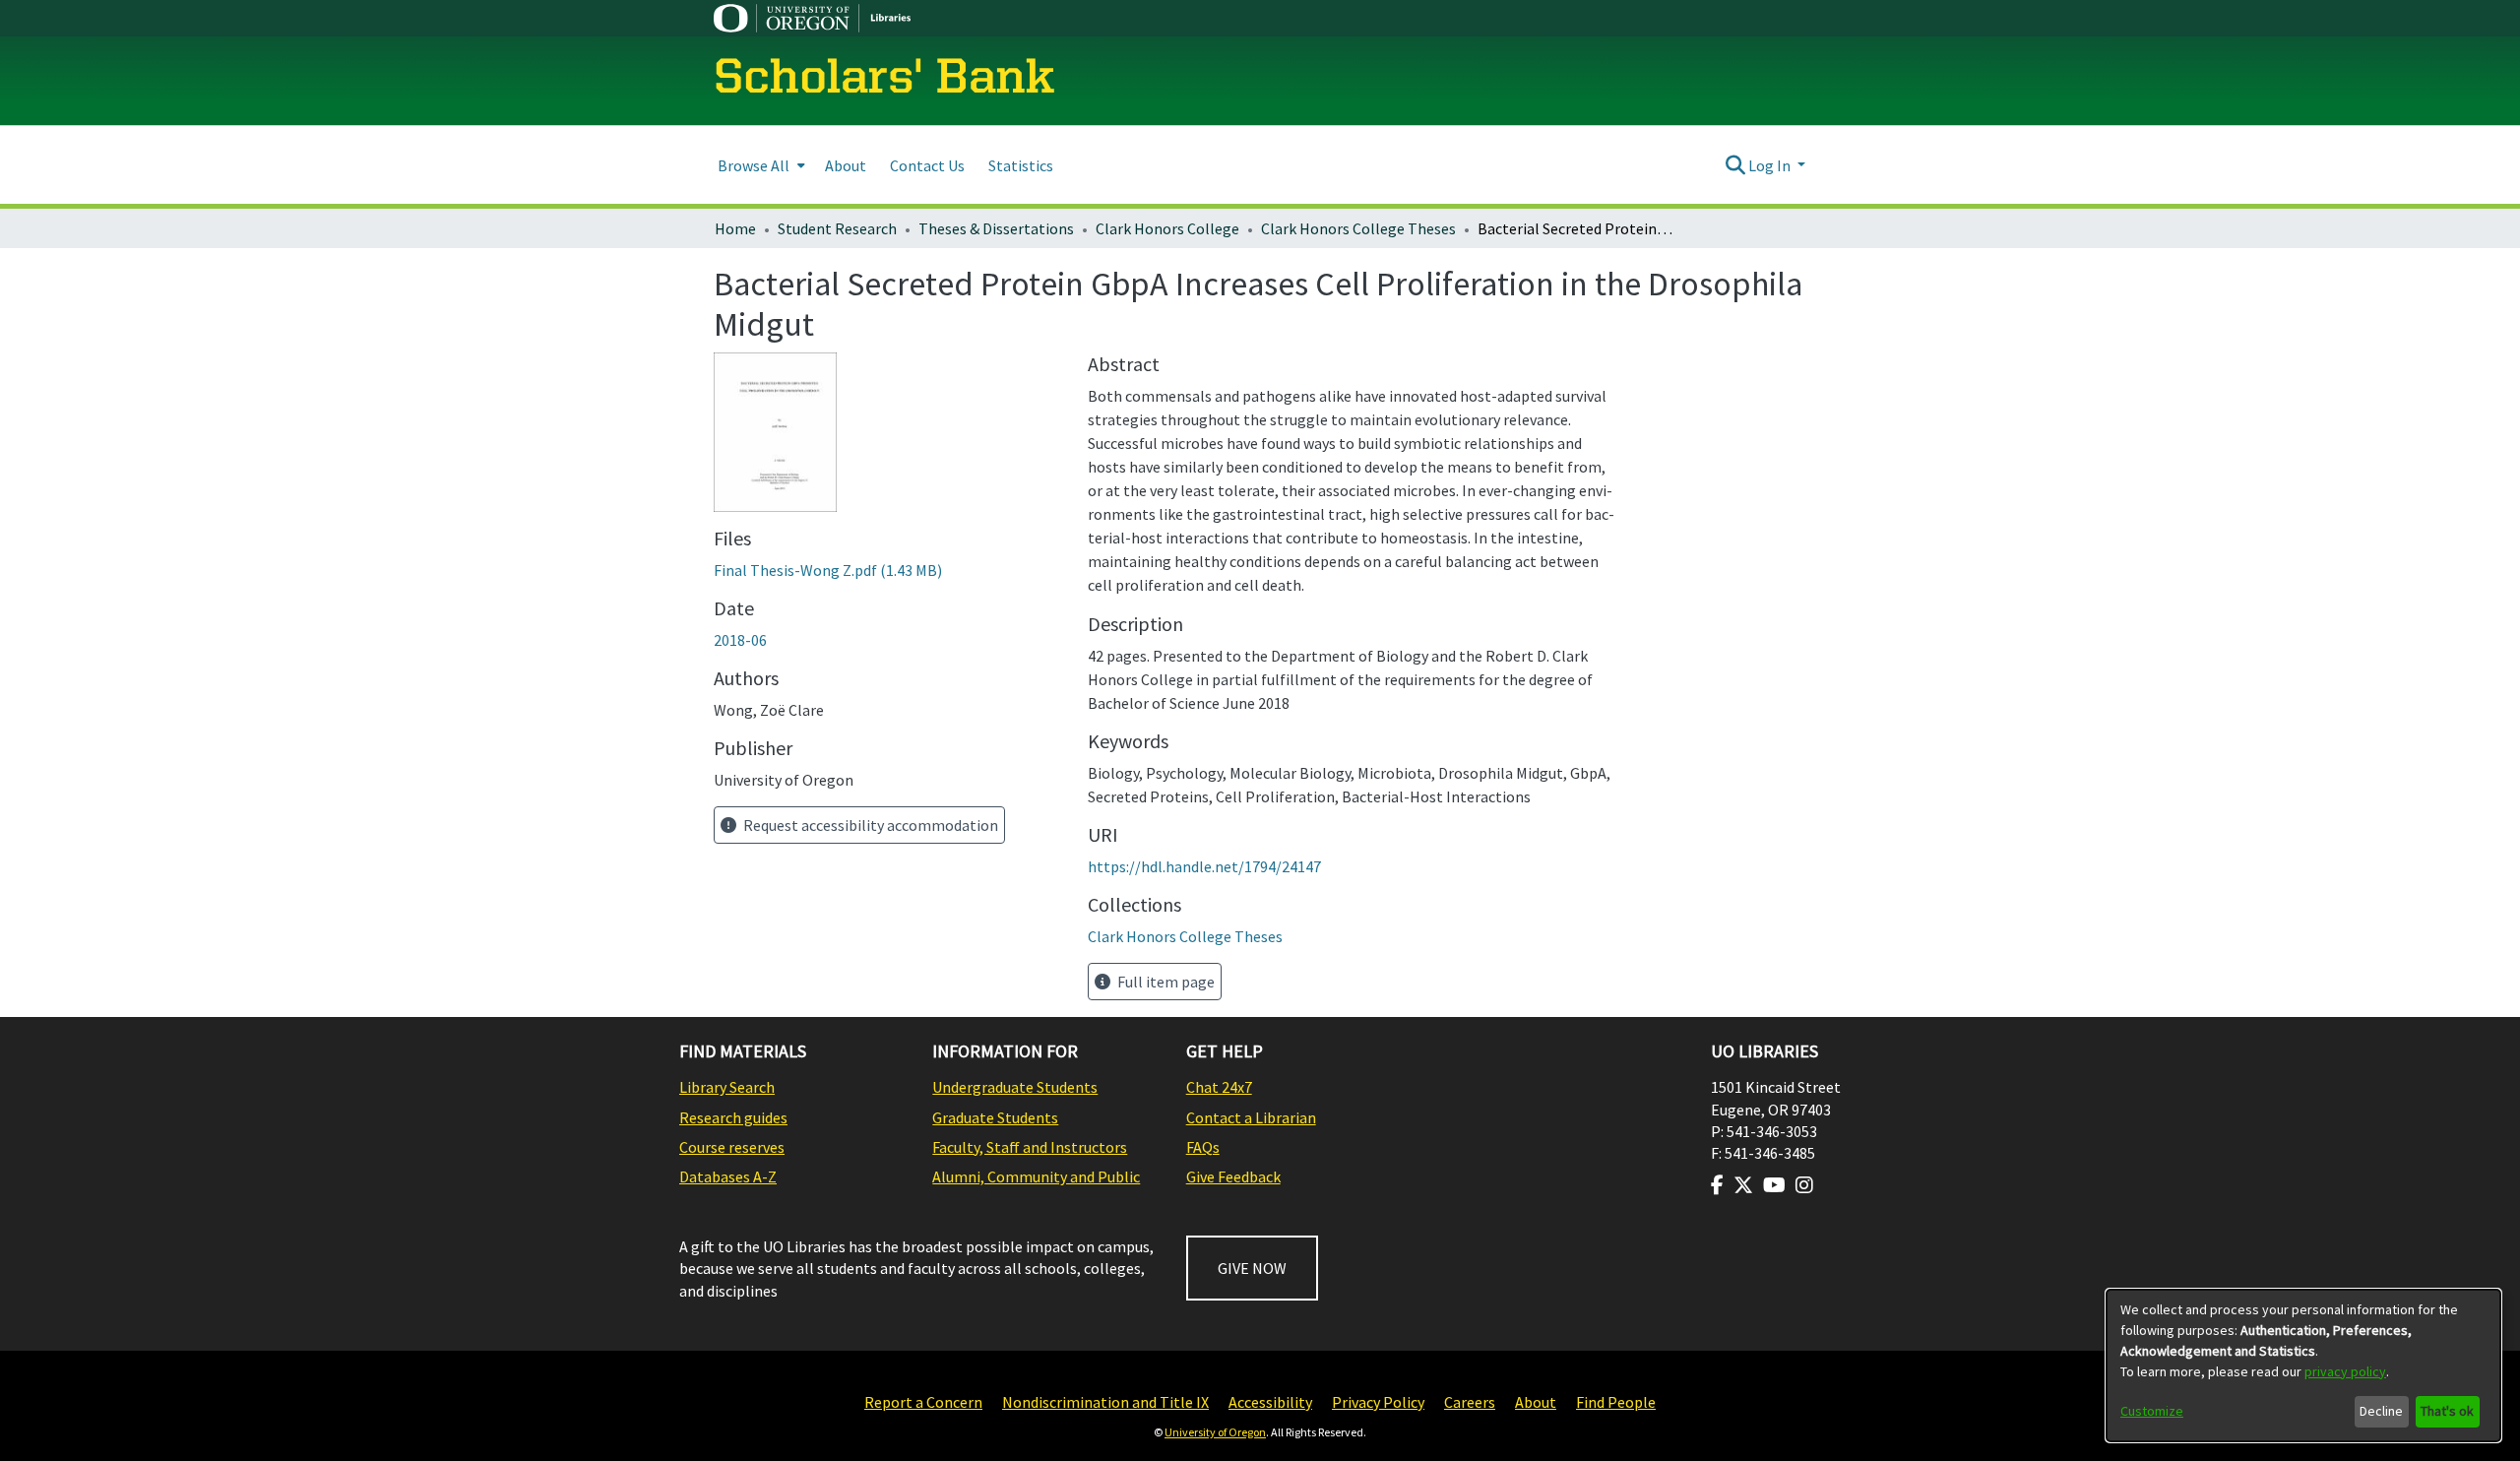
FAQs (1203, 1147)
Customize (2152, 1411)
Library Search (727, 1087)
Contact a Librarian (1251, 1117)
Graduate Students (995, 1117)
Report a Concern (923, 1402)
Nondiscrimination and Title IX (1105, 1402)
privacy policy (2345, 1371)
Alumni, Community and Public (1036, 1176)
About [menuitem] (846, 165)
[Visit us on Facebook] (1717, 1185)
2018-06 (740, 640)
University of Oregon (1215, 1432)
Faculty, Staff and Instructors (1030, 1147)
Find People (1616, 1402)
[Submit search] (1735, 165)
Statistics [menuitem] (1021, 165)
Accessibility (1270, 1402)
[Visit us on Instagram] (1804, 1185)
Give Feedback (1233, 1176)
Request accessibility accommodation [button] (869, 825)
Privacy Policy (1378, 1402)
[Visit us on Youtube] (1774, 1185)
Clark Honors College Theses (1358, 228)
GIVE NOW (1252, 1268)
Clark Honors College (1167, 228)
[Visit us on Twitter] (1743, 1185)
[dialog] (2303, 1366)
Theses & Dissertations (996, 228)
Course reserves (732, 1147)
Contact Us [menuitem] (927, 165)
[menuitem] (759, 165)
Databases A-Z (728, 1176)
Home (735, 228)
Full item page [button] (1165, 982)
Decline (2381, 1411)
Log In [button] (1771, 165)
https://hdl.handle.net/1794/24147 (1204, 866)
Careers (1470, 1402)
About (1536, 1402)
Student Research (837, 228)
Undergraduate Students (1015, 1087)
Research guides (733, 1117)
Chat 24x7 (1219, 1087)
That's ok (2447, 1411)
